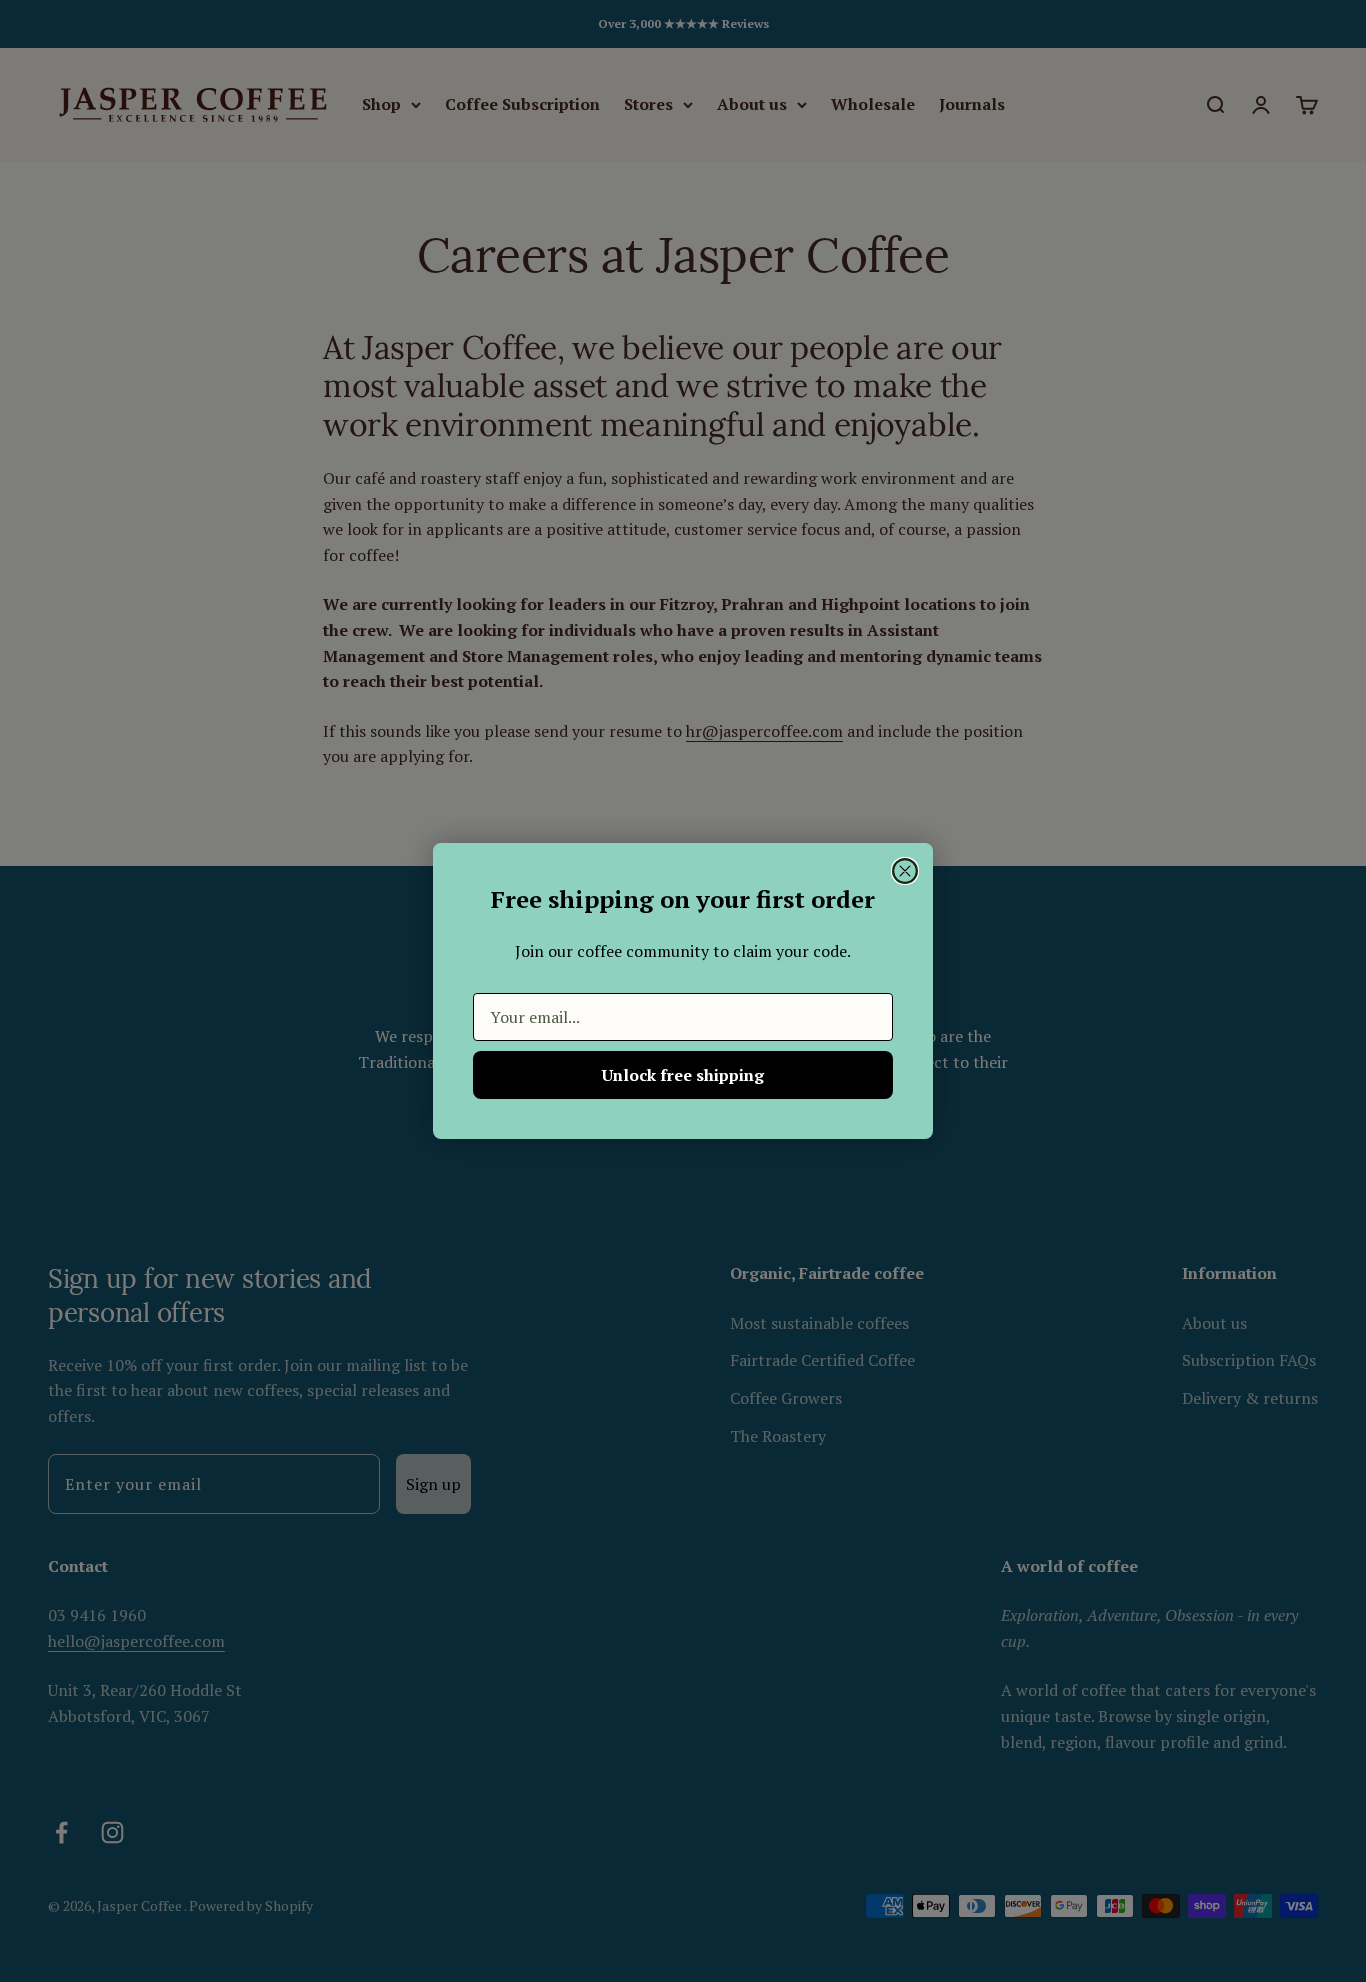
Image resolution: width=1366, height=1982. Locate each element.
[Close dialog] (905, 871)
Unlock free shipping (683, 1075)
